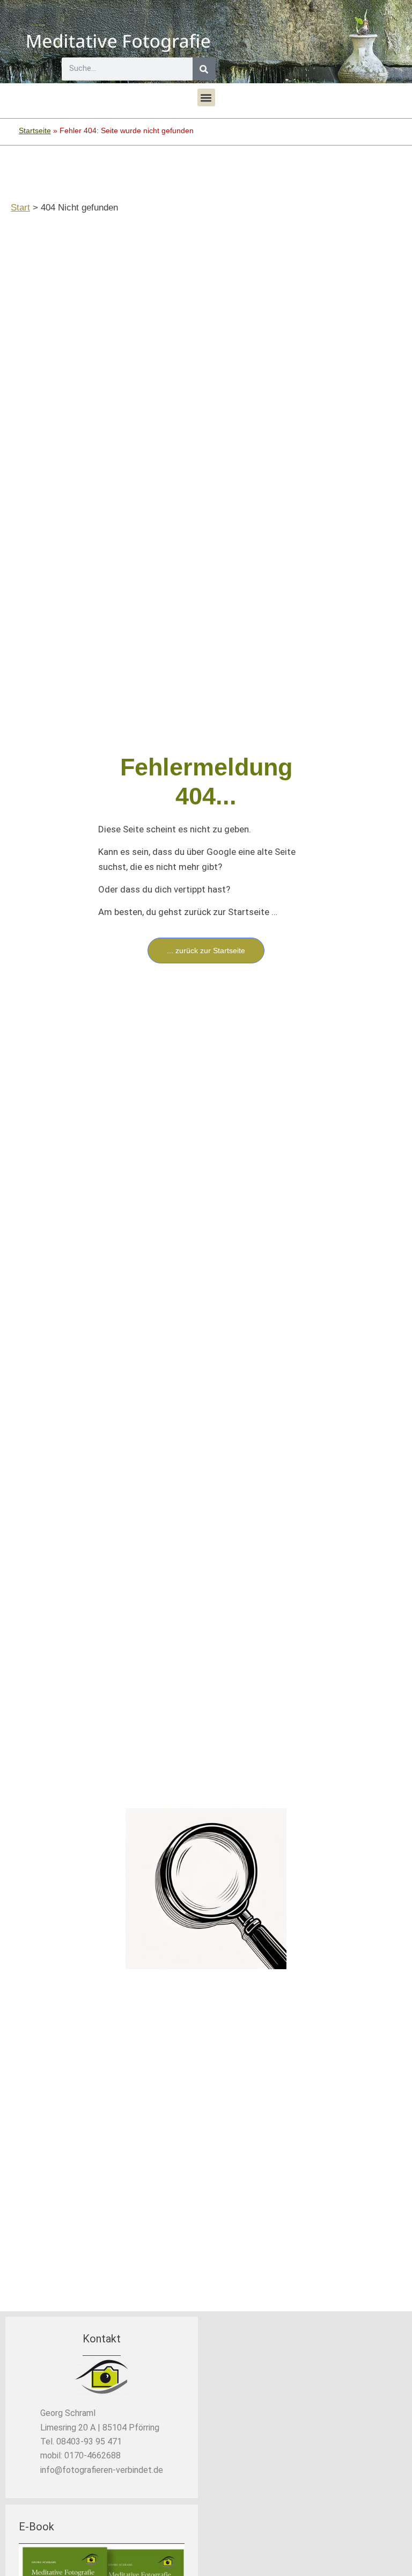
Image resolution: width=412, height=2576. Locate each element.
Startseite (35, 130)
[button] (206, 97)
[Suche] (204, 69)
